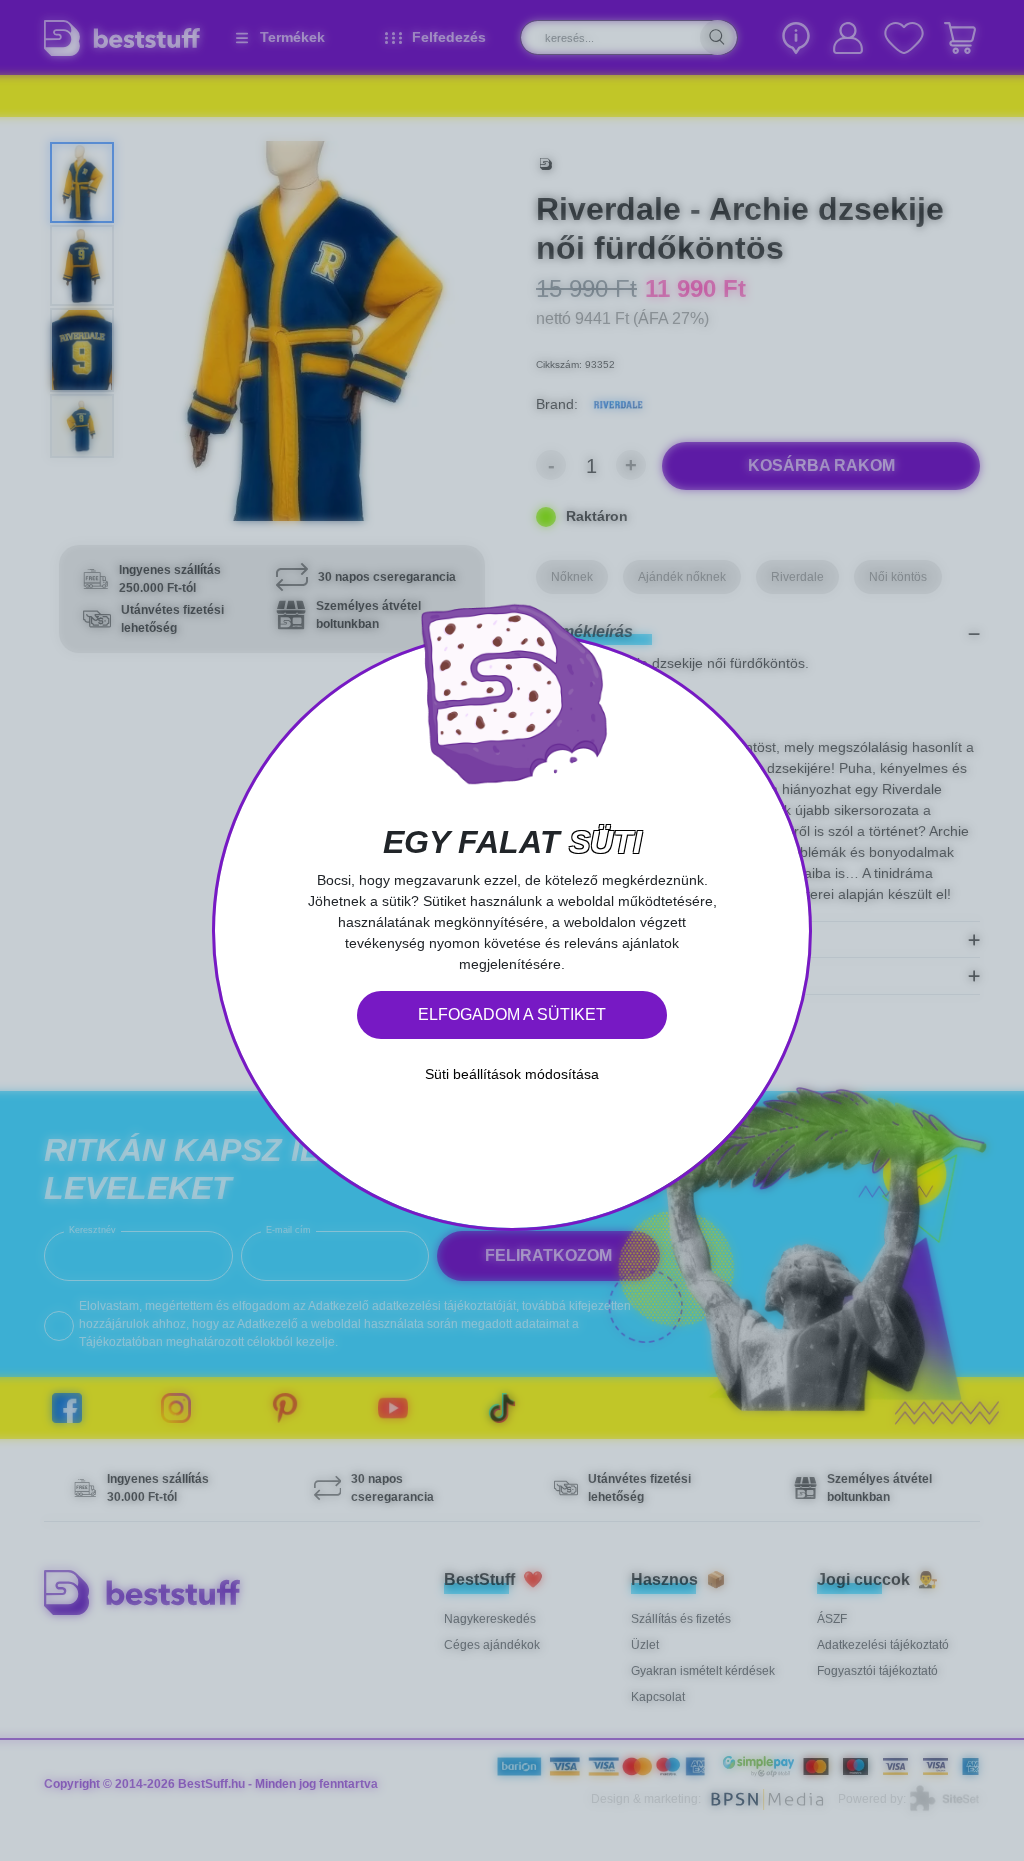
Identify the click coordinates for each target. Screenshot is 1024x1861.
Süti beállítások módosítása (512, 1074)
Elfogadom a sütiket (512, 1014)
